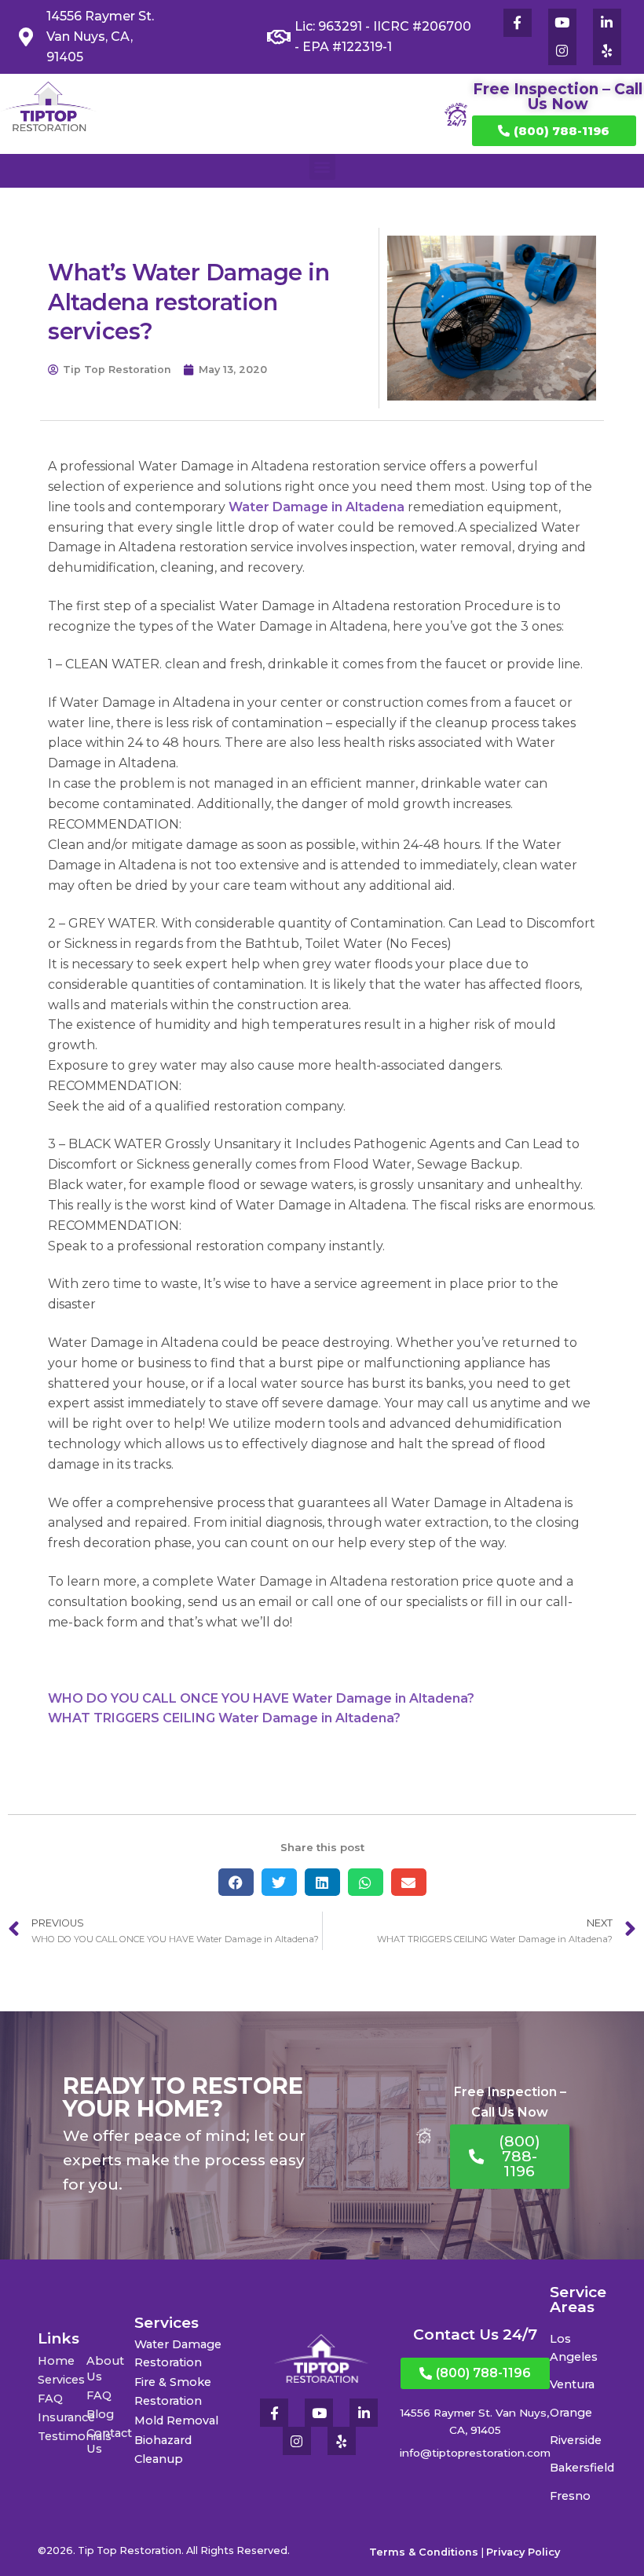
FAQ (50, 2399)
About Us (105, 2369)
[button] (322, 167)
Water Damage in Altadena (317, 507)
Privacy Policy (523, 2552)
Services (61, 2380)
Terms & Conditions (424, 2552)
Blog (100, 2414)
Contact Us (109, 2441)
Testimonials (62, 2436)
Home (56, 2361)
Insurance (62, 2417)
